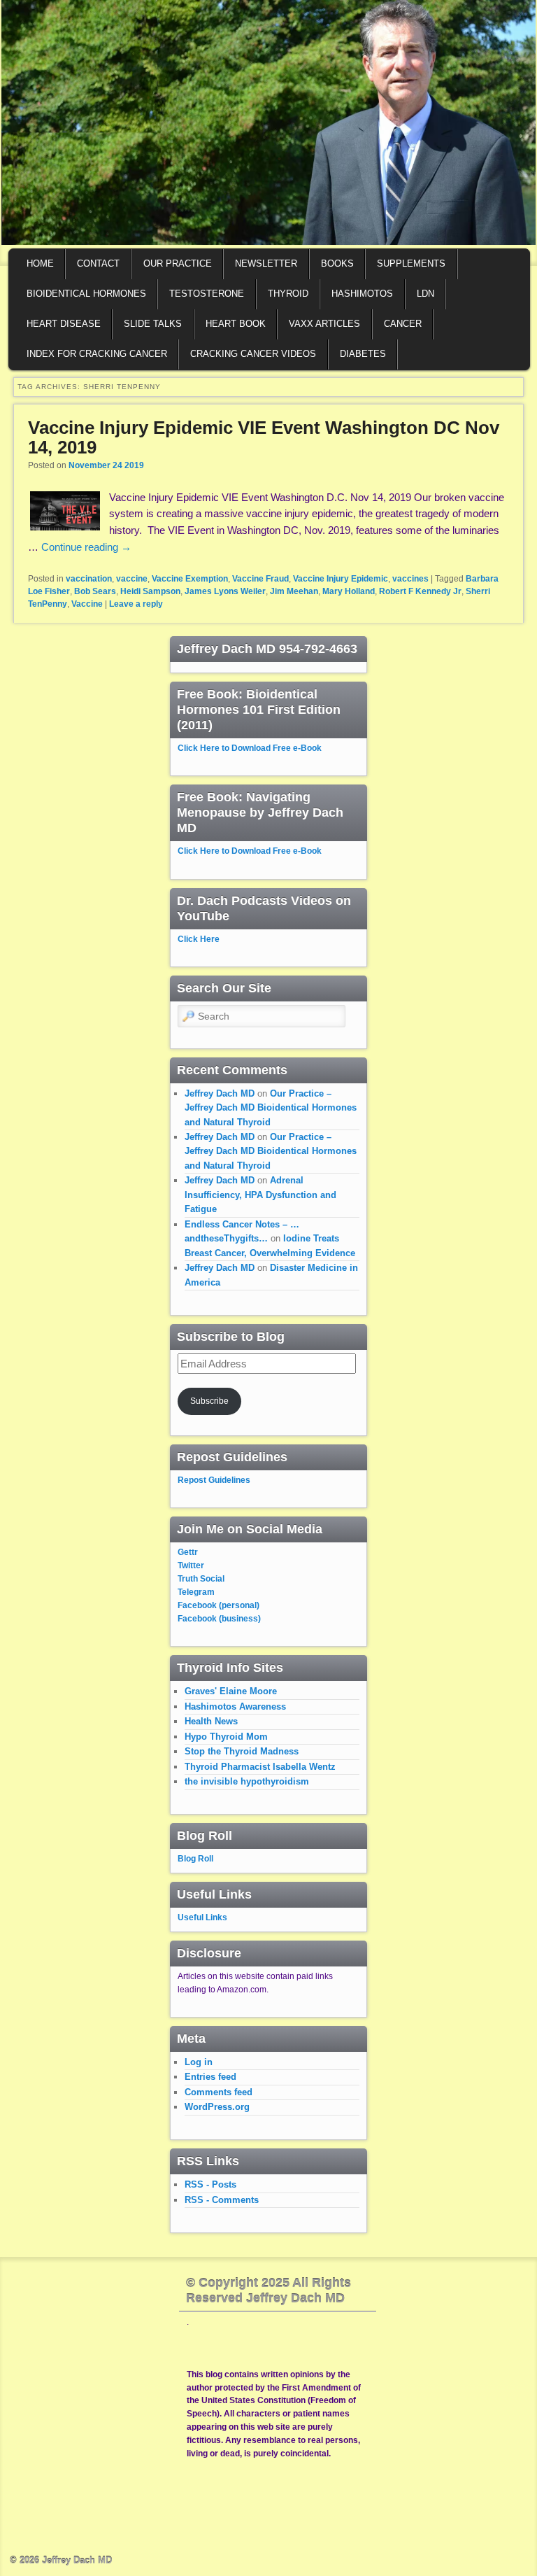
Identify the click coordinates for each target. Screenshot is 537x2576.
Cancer (403, 324)
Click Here (199, 939)
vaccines (410, 579)
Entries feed (210, 2077)
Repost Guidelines (214, 1480)
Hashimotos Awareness (235, 1706)
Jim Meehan (294, 591)
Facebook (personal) (219, 1605)
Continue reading (86, 547)
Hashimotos (362, 294)
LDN (425, 294)
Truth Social (201, 1579)
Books (337, 263)
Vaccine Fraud (260, 579)
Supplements (411, 263)
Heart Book (236, 324)
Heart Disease (64, 324)
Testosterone (207, 294)
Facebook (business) (219, 1619)
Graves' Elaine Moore (231, 1691)
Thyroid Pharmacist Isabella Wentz (260, 1767)
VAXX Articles (324, 324)
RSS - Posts (210, 2184)
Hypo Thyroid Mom (226, 1737)
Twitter (191, 1565)
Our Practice (178, 263)
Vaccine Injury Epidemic (341, 579)
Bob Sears (95, 591)
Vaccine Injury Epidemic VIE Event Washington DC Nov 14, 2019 (264, 438)
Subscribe (209, 1401)
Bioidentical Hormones (86, 294)
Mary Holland (349, 591)
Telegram (196, 1592)
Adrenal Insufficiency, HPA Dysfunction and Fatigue (260, 1195)
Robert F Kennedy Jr (420, 591)
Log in (199, 2062)
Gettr (188, 1552)
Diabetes (363, 354)
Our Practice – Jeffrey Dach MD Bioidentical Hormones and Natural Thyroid (271, 1108)
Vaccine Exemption (190, 579)
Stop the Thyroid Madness (242, 1751)
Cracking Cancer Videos (253, 354)
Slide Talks (153, 324)
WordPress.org (217, 2107)
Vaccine (87, 604)
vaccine (132, 579)
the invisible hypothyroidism (247, 1781)
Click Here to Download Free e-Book (250, 748)
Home (40, 263)
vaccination (89, 579)
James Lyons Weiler (225, 591)
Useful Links (202, 1917)
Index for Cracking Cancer (97, 354)
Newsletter (266, 263)
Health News (211, 1721)
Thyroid (288, 294)
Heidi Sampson (150, 591)
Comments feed (219, 2092)
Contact (98, 263)
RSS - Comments (222, 2200)
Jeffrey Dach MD (220, 1093)
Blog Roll (195, 1859)
